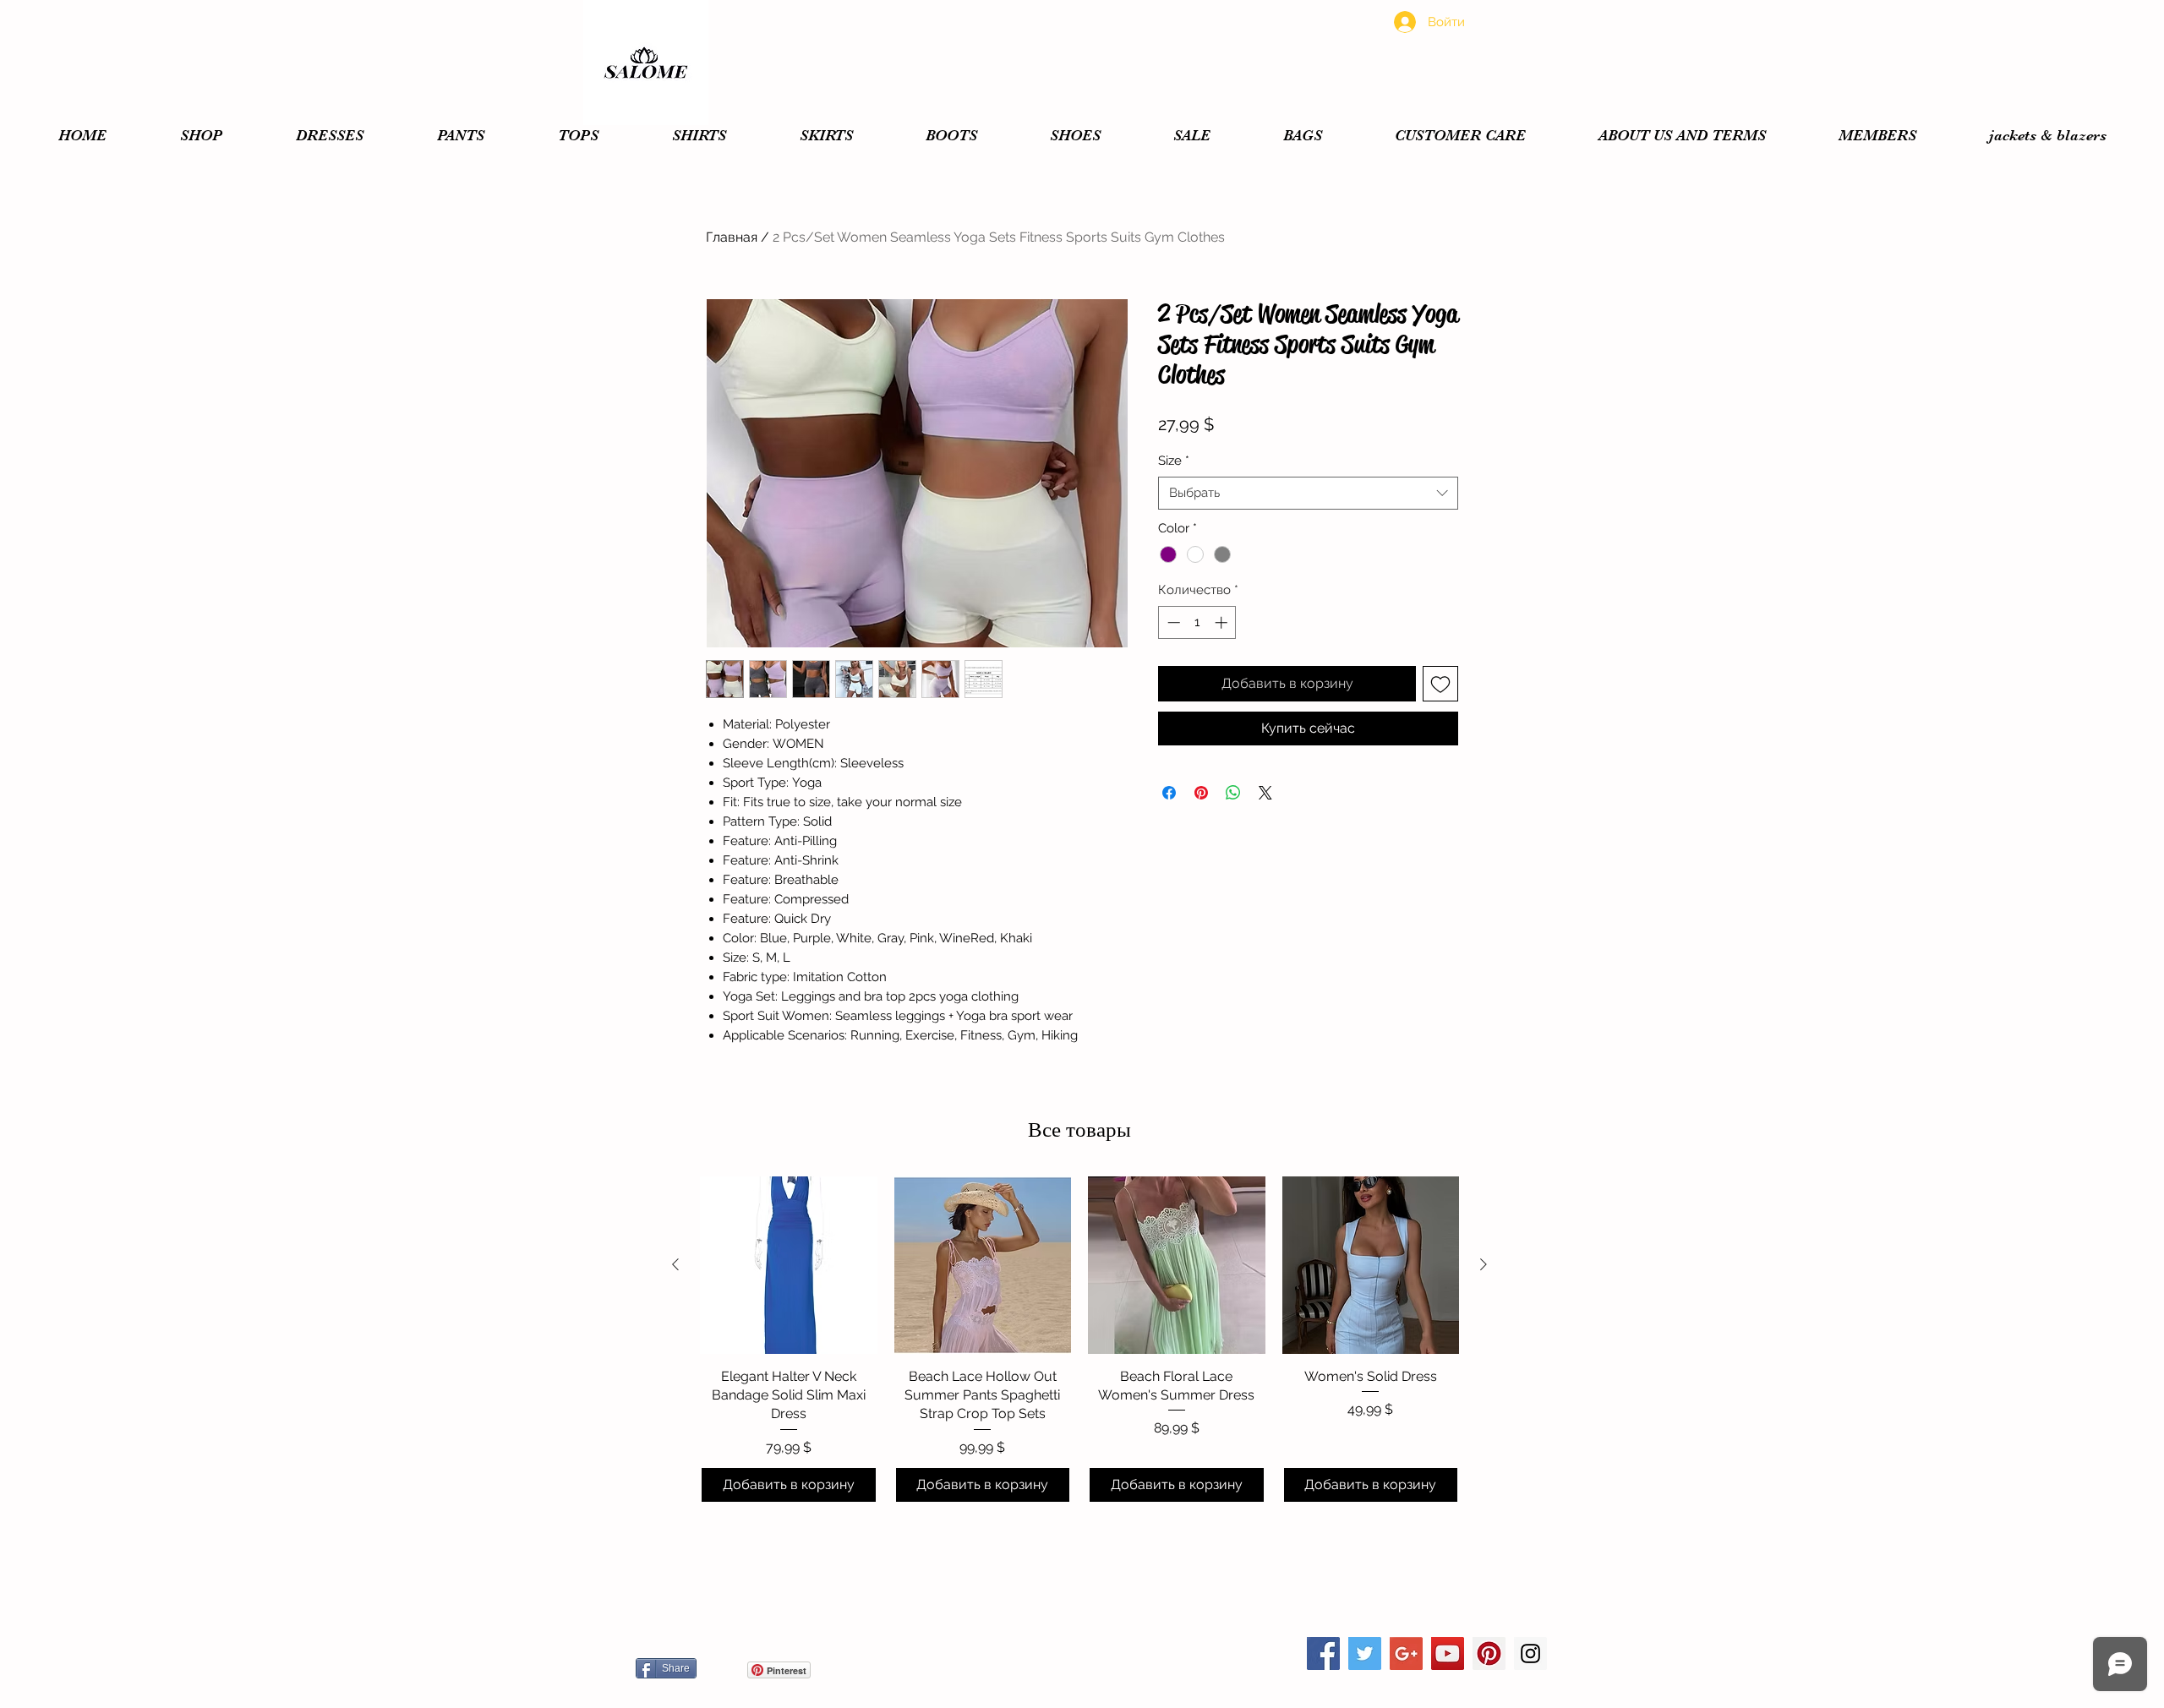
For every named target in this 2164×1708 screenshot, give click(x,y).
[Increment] (1223, 622)
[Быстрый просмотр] (789, 1265)
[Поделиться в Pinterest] (1201, 793)
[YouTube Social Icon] (1448, 1653)
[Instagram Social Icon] (1530, 1653)
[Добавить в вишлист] (1440, 684)
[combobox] (1308, 493)
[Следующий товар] (1484, 1264)
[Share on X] (1265, 793)
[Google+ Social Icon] (1406, 1653)
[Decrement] (1172, 622)
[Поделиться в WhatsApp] (1233, 793)
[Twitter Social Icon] (1365, 1653)
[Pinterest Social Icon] (1489, 1653)
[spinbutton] (1197, 622)
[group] (1079, 1340)
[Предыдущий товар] (675, 1264)
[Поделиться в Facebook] (1169, 793)
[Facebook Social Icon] (1323, 1653)
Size (1174, 461)
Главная (732, 237)
